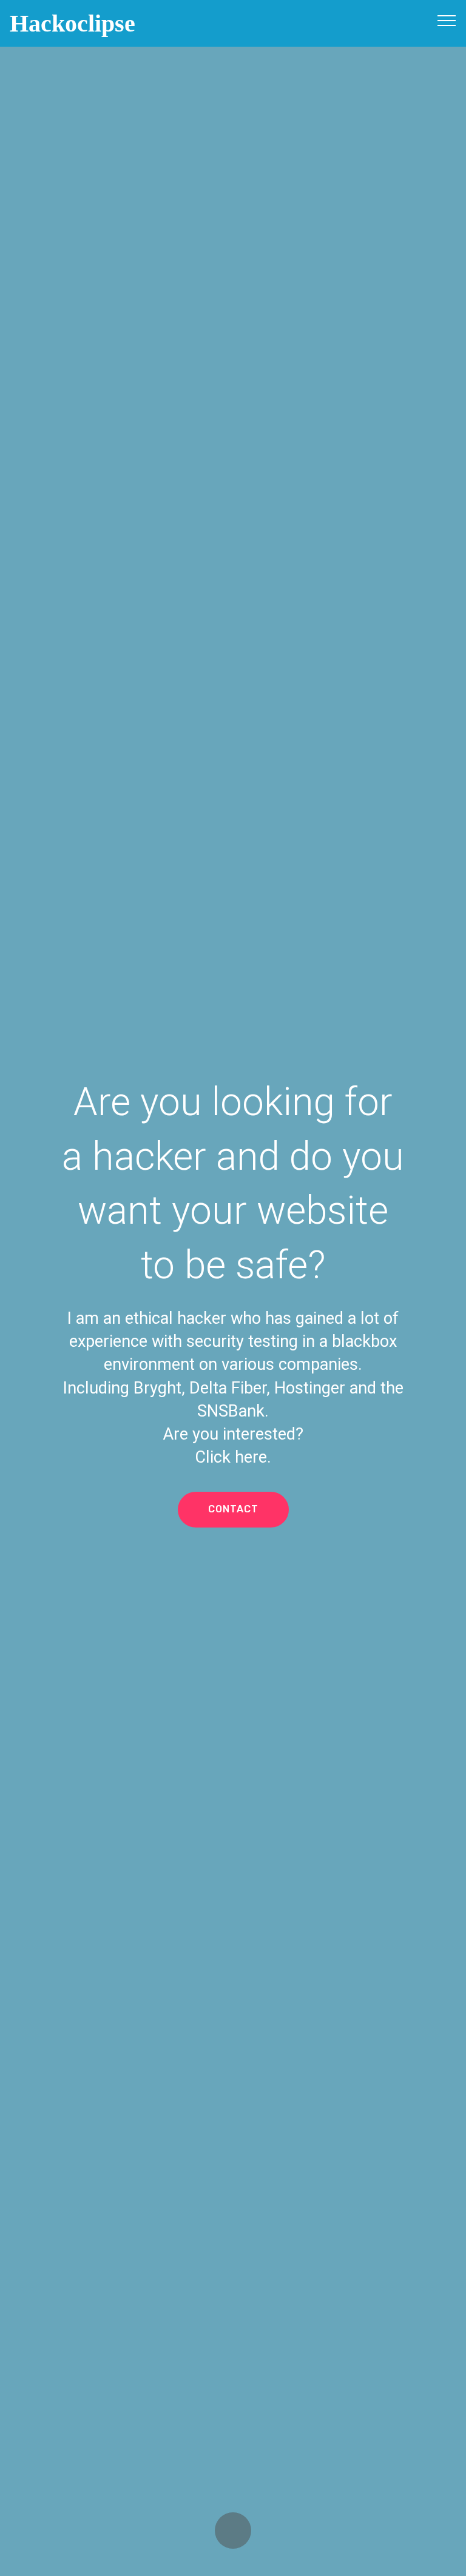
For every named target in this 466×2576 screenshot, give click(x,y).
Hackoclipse (73, 23)
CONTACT (233, 1509)
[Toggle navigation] (447, 20)
